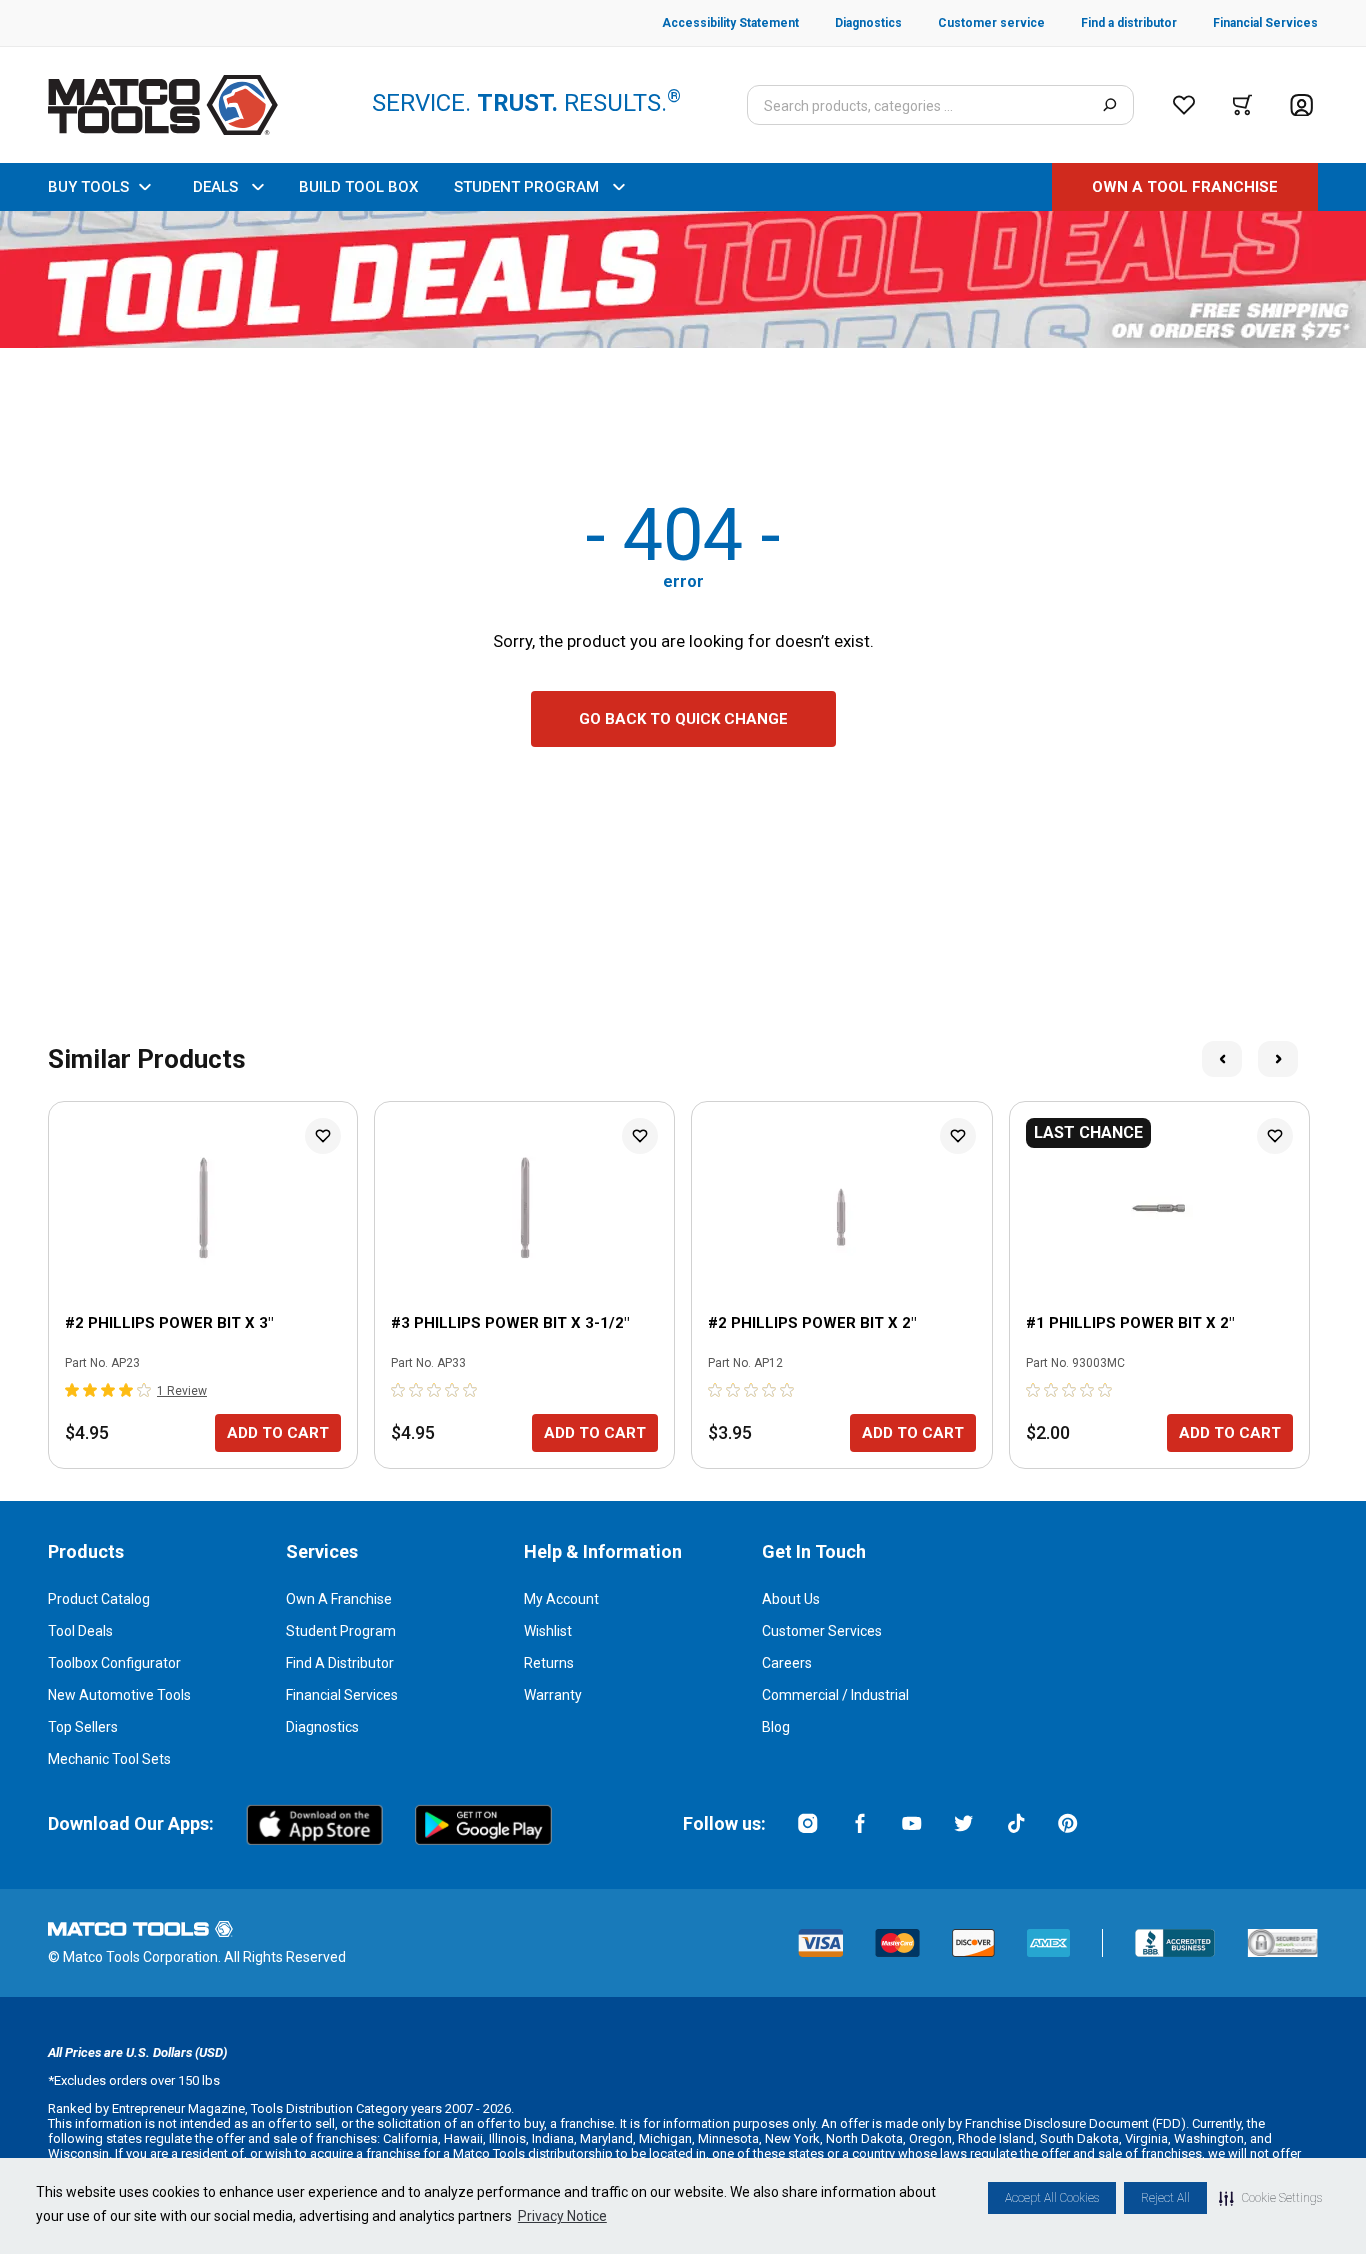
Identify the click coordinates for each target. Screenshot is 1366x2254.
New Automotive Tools (119, 1695)
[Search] (1109, 105)
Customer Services (822, 1631)
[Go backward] (1222, 1059)
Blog (776, 1727)
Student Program (341, 1631)
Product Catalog (99, 1599)
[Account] (1301, 105)
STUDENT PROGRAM (526, 187)
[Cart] (1242, 105)
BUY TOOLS (88, 187)
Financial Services (342, 1695)
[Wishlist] (1184, 105)
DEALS (215, 187)
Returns (549, 1663)
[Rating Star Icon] (73, 1390)
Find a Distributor (340, 1663)
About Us (791, 1599)
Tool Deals (80, 1631)
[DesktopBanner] (683, 279)
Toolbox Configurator (114, 1663)
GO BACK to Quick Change (683, 719)
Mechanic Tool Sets (109, 1759)
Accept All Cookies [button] (1052, 2198)
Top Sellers (83, 1727)
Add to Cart (278, 1433)
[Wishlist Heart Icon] (323, 1136)
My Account (561, 1599)
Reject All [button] (1165, 2198)
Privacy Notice (562, 2216)
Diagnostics (322, 1727)
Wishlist (548, 1631)
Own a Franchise (339, 1599)
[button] (1270, 2198)
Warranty (553, 1695)
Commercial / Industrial (835, 1695)
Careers (787, 1663)
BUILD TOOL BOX (358, 187)
